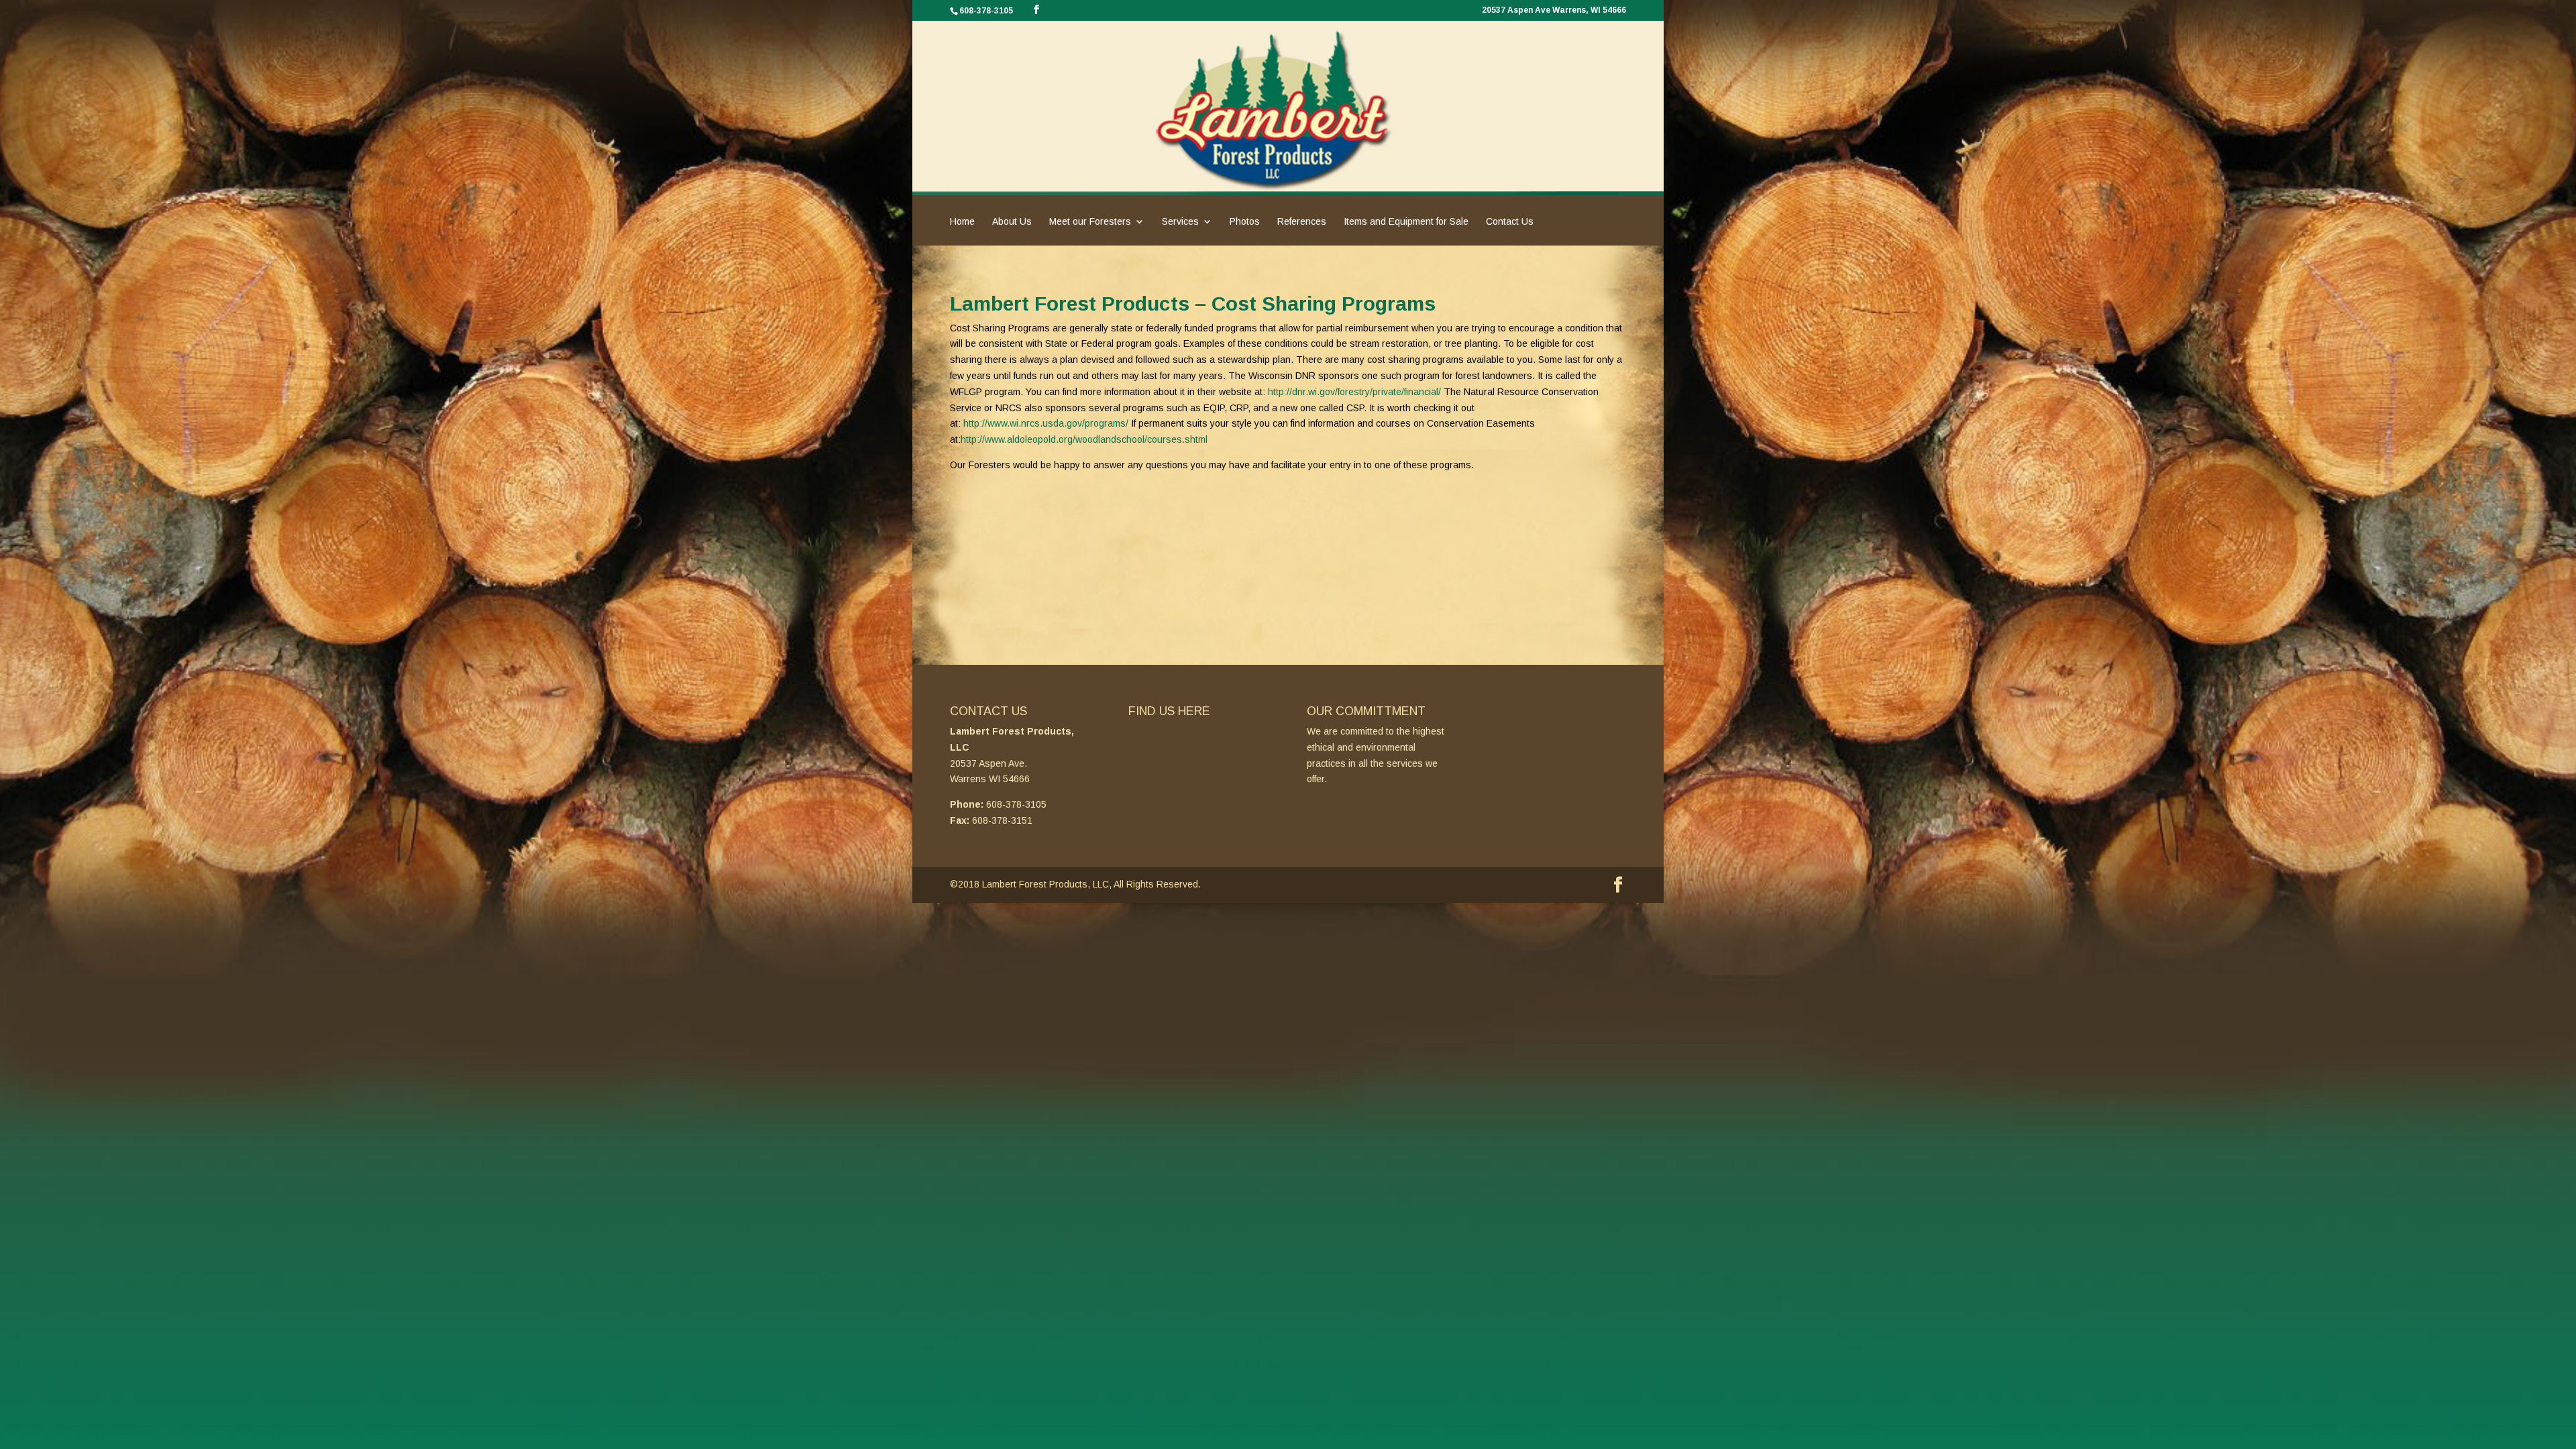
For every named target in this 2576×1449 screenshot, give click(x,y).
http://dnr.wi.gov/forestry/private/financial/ (1354, 392)
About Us (1012, 222)
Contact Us (1510, 222)
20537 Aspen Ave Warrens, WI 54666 (1554, 10)
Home (962, 222)
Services (1180, 222)
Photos (1245, 222)
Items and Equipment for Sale (1406, 222)
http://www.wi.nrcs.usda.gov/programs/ (1046, 423)
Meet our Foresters (1090, 222)
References (1302, 222)
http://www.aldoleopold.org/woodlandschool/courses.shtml (1084, 439)
